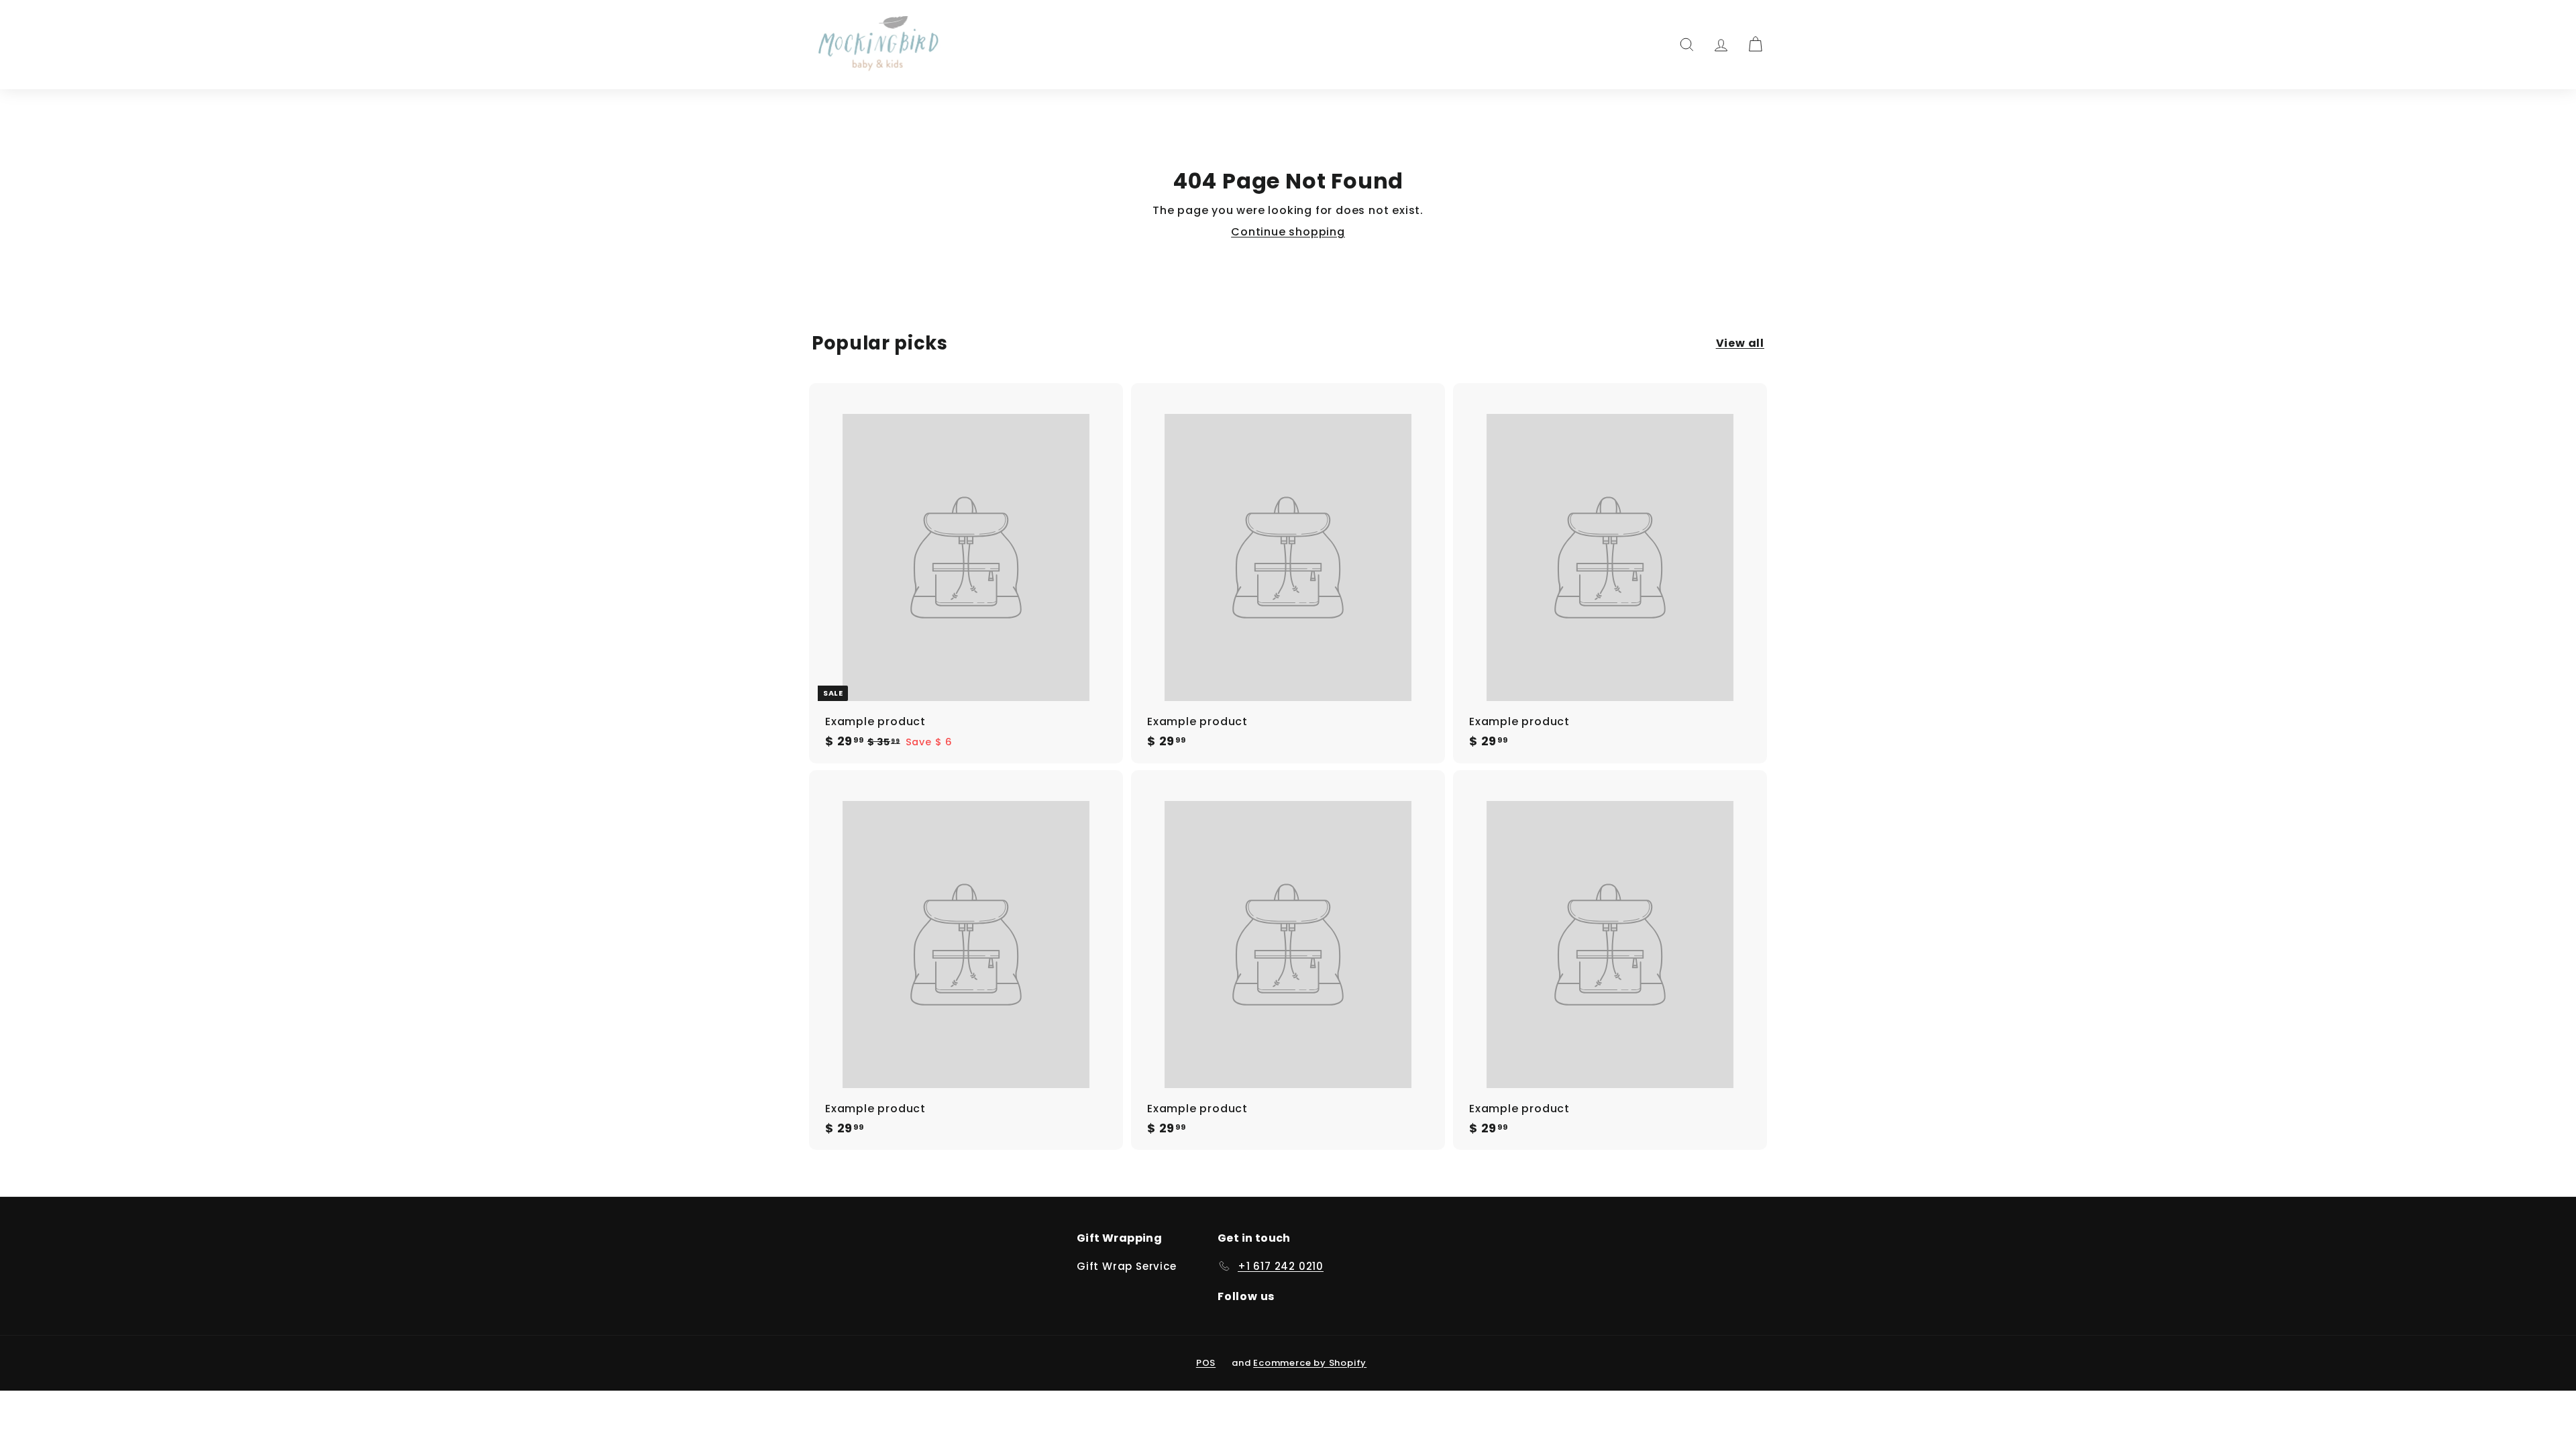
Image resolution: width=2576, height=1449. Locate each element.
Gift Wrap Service (1127, 1266)
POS (1206, 1363)
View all (1740, 343)
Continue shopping (1288, 232)
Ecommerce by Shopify (1310, 1363)
